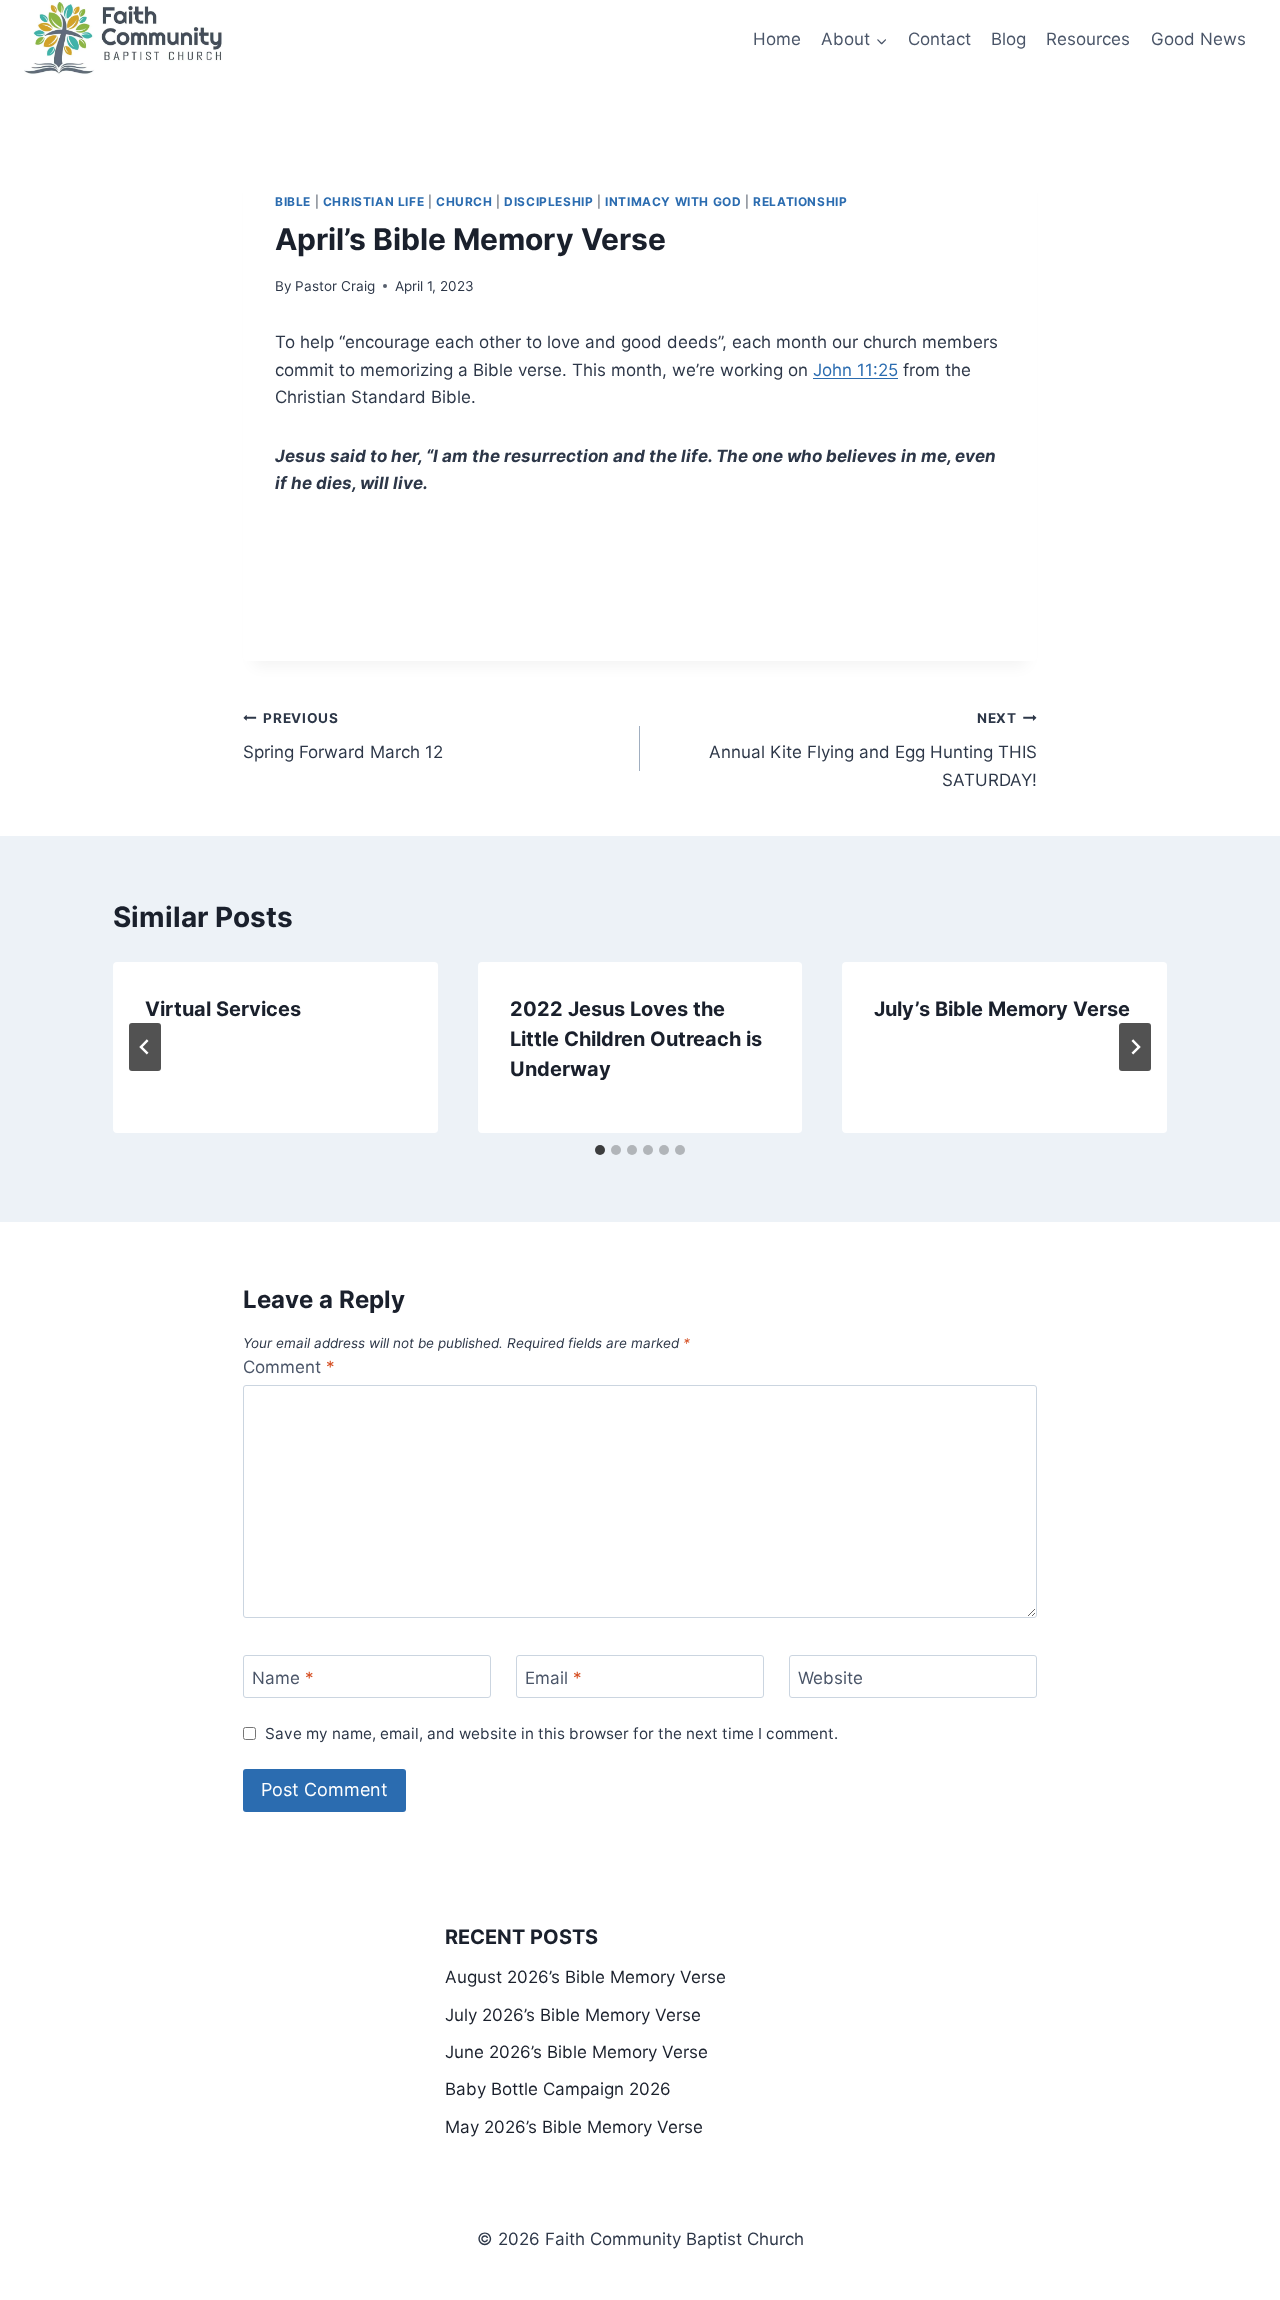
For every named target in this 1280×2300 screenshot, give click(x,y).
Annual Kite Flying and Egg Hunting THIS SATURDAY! (873, 750)
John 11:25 (855, 370)
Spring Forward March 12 (343, 736)
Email (553, 1678)
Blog (1008, 39)
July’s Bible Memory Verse (1002, 1009)
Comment (289, 1367)
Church (464, 201)
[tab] (600, 1150)
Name (283, 1678)
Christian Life (373, 201)
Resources (1088, 39)
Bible (293, 201)
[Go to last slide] (145, 1047)
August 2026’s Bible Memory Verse (585, 1977)
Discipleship (548, 201)
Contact (939, 39)
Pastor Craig (335, 286)
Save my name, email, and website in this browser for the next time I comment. (551, 1733)
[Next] (1135, 1047)
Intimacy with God (673, 201)
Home (777, 39)
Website (830, 1678)
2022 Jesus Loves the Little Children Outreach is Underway (636, 1039)
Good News (1198, 39)
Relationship (800, 201)
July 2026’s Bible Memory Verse (573, 2015)
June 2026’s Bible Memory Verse (576, 2052)
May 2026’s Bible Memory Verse (574, 2127)
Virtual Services (223, 1009)
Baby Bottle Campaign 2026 (558, 2089)
